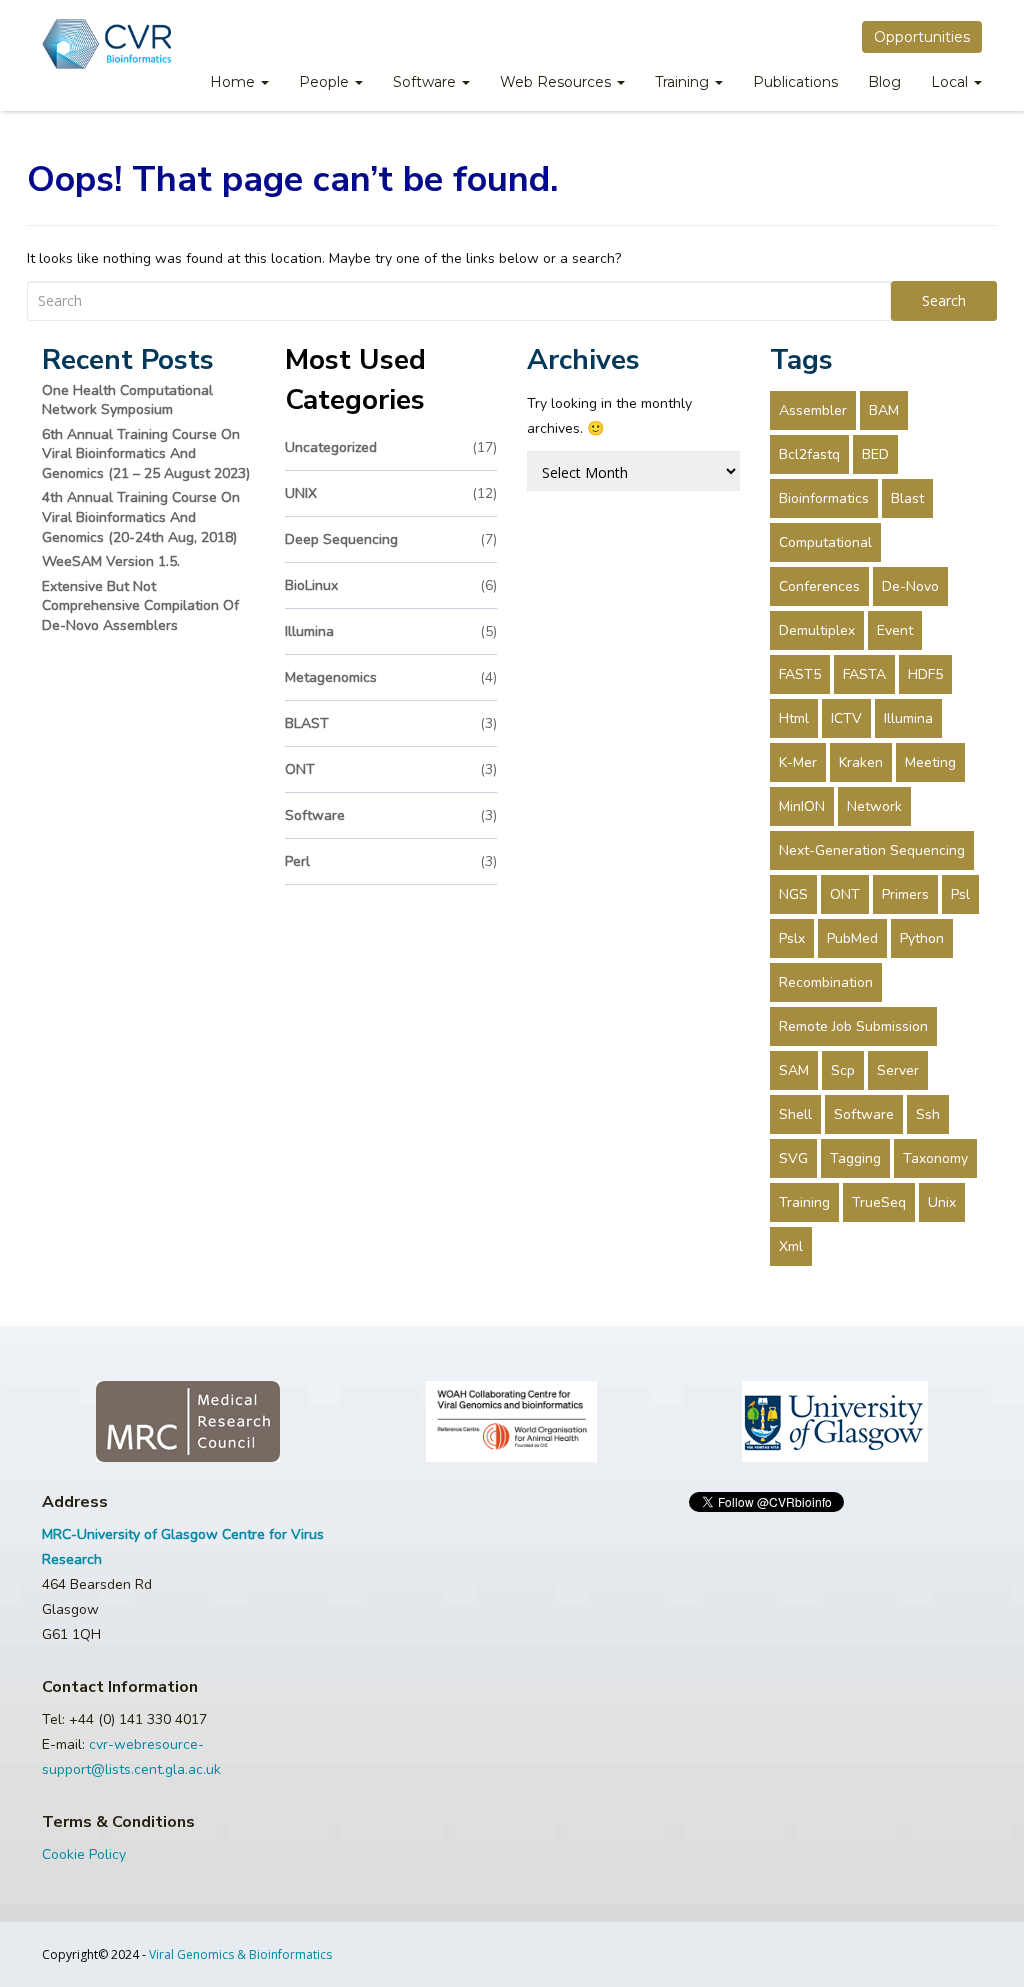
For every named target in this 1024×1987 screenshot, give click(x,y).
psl (960, 894)
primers (905, 894)
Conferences (819, 586)
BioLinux (391, 585)
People (326, 82)
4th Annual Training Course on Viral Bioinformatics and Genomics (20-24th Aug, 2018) (141, 517)
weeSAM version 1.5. (111, 561)
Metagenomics (391, 677)
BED (875, 454)
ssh (928, 1114)
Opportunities (922, 37)
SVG (793, 1158)
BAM (884, 410)
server (898, 1070)
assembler (813, 410)
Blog (884, 82)
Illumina (908, 718)
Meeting (930, 762)
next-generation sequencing (872, 850)
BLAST (391, 723)
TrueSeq (879, 1202)
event (895, 630)
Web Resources (557, 82)
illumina (391, 631)
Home (234, 82)
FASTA (864, 674)
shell (795, 1114)
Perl (391, 861)
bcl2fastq (809, 454)
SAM (794, 1070)
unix (942, 1202)
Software (426, 82)
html (794, 718)
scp (843, 1070)
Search (944, 300)
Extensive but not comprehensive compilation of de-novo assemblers (140, 606)
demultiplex (817, 630)
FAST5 (800, 674)
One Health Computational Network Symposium (127, 400)
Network (874, 806)
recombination (826, 982)
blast (907, 498)
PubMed (852, 938)
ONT (391, 769)
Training (684, 82)
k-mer (798, 762)
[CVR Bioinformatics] (106, 44)
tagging (855, 1158)
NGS (793, 894)
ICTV (846, 718)
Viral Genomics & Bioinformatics (240, 1954)
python (922, 938)
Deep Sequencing (391, 539)
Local (951, 82)
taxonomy (935, 1158)
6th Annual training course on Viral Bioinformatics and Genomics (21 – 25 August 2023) (146, 454)
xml (791, 1246)
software (391, 815)
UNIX (391, 493)
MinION (802, 806)
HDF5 (925, 674)
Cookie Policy (84, 1854)
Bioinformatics (824, 498)
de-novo (910, 586)
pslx (792, 938)
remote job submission (853, 1026)
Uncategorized (391, 447)
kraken (861, 762)
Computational (825, 542)
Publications (795, 82)
